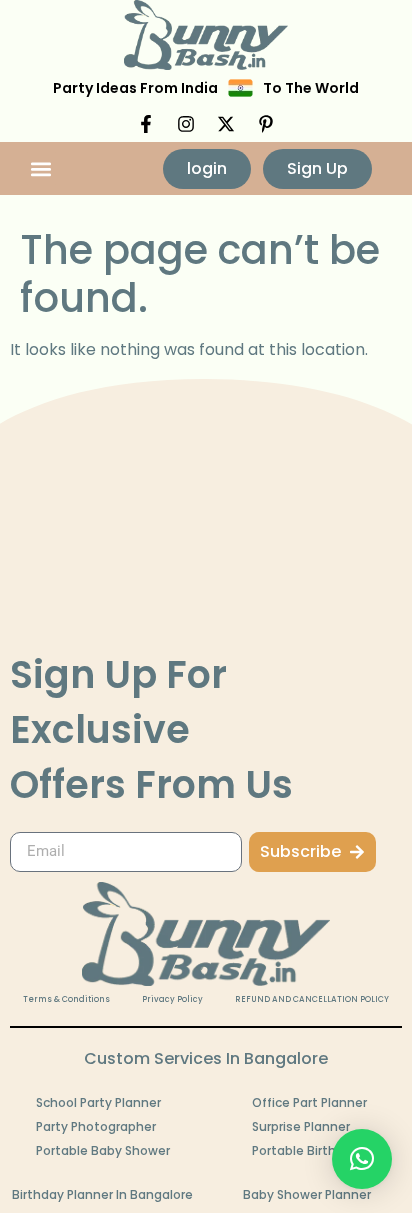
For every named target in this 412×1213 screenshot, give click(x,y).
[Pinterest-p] (266, 124)
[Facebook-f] (146, 124)
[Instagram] (186, 124)
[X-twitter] (226, 124)
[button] (41, 168)
